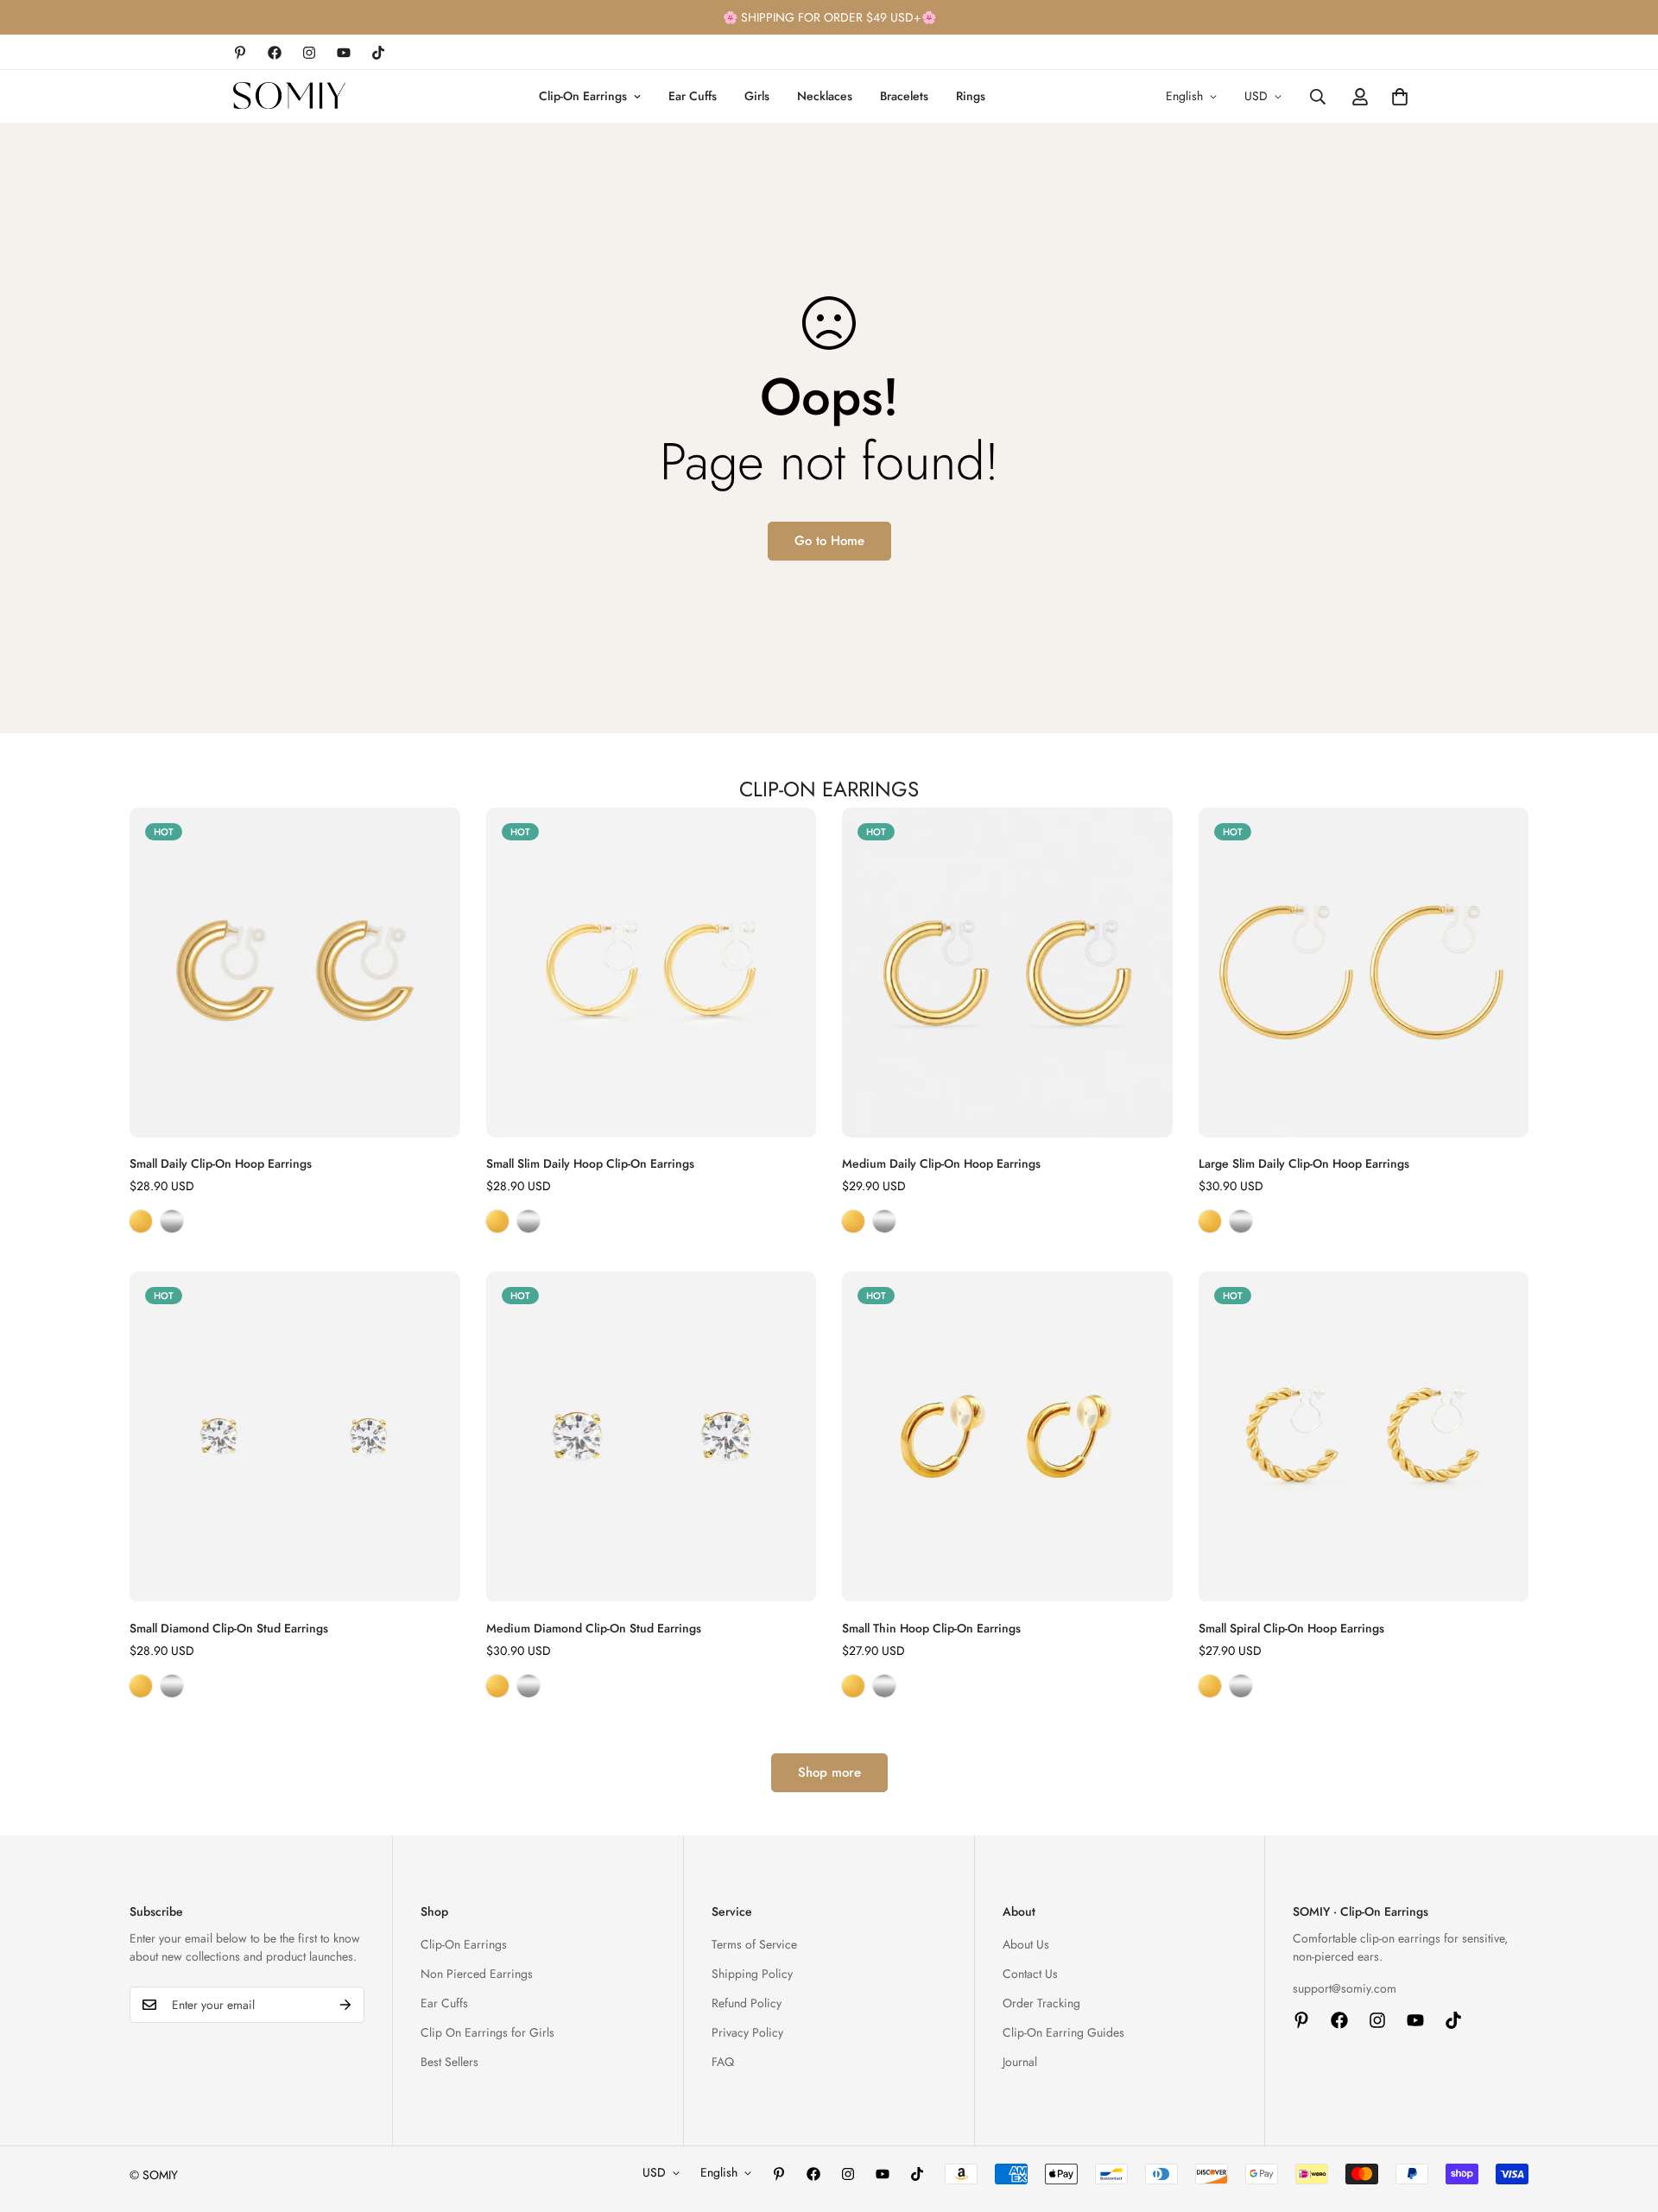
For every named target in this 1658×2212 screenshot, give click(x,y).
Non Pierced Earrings (477, 1974)
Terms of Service (754, 1944)
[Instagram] (309, 53)
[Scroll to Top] (1624, 2118)
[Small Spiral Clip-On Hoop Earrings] (1364, 1436)
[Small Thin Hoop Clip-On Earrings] (1007, 1436)
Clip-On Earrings (583, 96)
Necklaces (825, 96)
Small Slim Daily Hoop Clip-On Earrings (590, 1163)
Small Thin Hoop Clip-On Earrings (931, 1628)
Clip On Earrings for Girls (487, 2032)
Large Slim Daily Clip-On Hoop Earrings (1304, 1163)
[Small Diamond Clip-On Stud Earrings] (295, 1436)
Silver (172, 1221)
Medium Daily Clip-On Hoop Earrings (941, 1163)
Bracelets (904, 96)
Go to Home (829, 541)
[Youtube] (344, 53)
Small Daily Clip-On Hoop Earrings (221, 1163)
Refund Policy (747, 2003)
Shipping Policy (752, 1974)
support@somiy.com (1345, 1988)
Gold (141, 1221)
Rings (971, 96)
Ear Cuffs (693, 96)
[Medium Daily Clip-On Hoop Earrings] (1007, 973)
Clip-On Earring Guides (1063, 2032)
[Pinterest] (240, 53)
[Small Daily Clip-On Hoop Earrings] (295, 973)
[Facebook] (275, 53)
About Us (1026, 1944)
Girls (757, 96)
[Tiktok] (378, 53)
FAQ (723, 2062)
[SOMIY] (289, 96)
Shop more (829, 1772)
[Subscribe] (345, 2005)
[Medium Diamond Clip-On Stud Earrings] (652, 1436)
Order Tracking (1041, 2003)
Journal (1020, 2062)
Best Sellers (449, 2062)
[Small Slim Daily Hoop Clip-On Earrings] (652, 973)
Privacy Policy (747, 2032)
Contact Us (1030, 1974)
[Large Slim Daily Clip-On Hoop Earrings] (1364, 973)
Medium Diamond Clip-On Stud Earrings (594, 1628)
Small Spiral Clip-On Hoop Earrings (1291, 1628)
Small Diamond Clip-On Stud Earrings (229, 1628)
